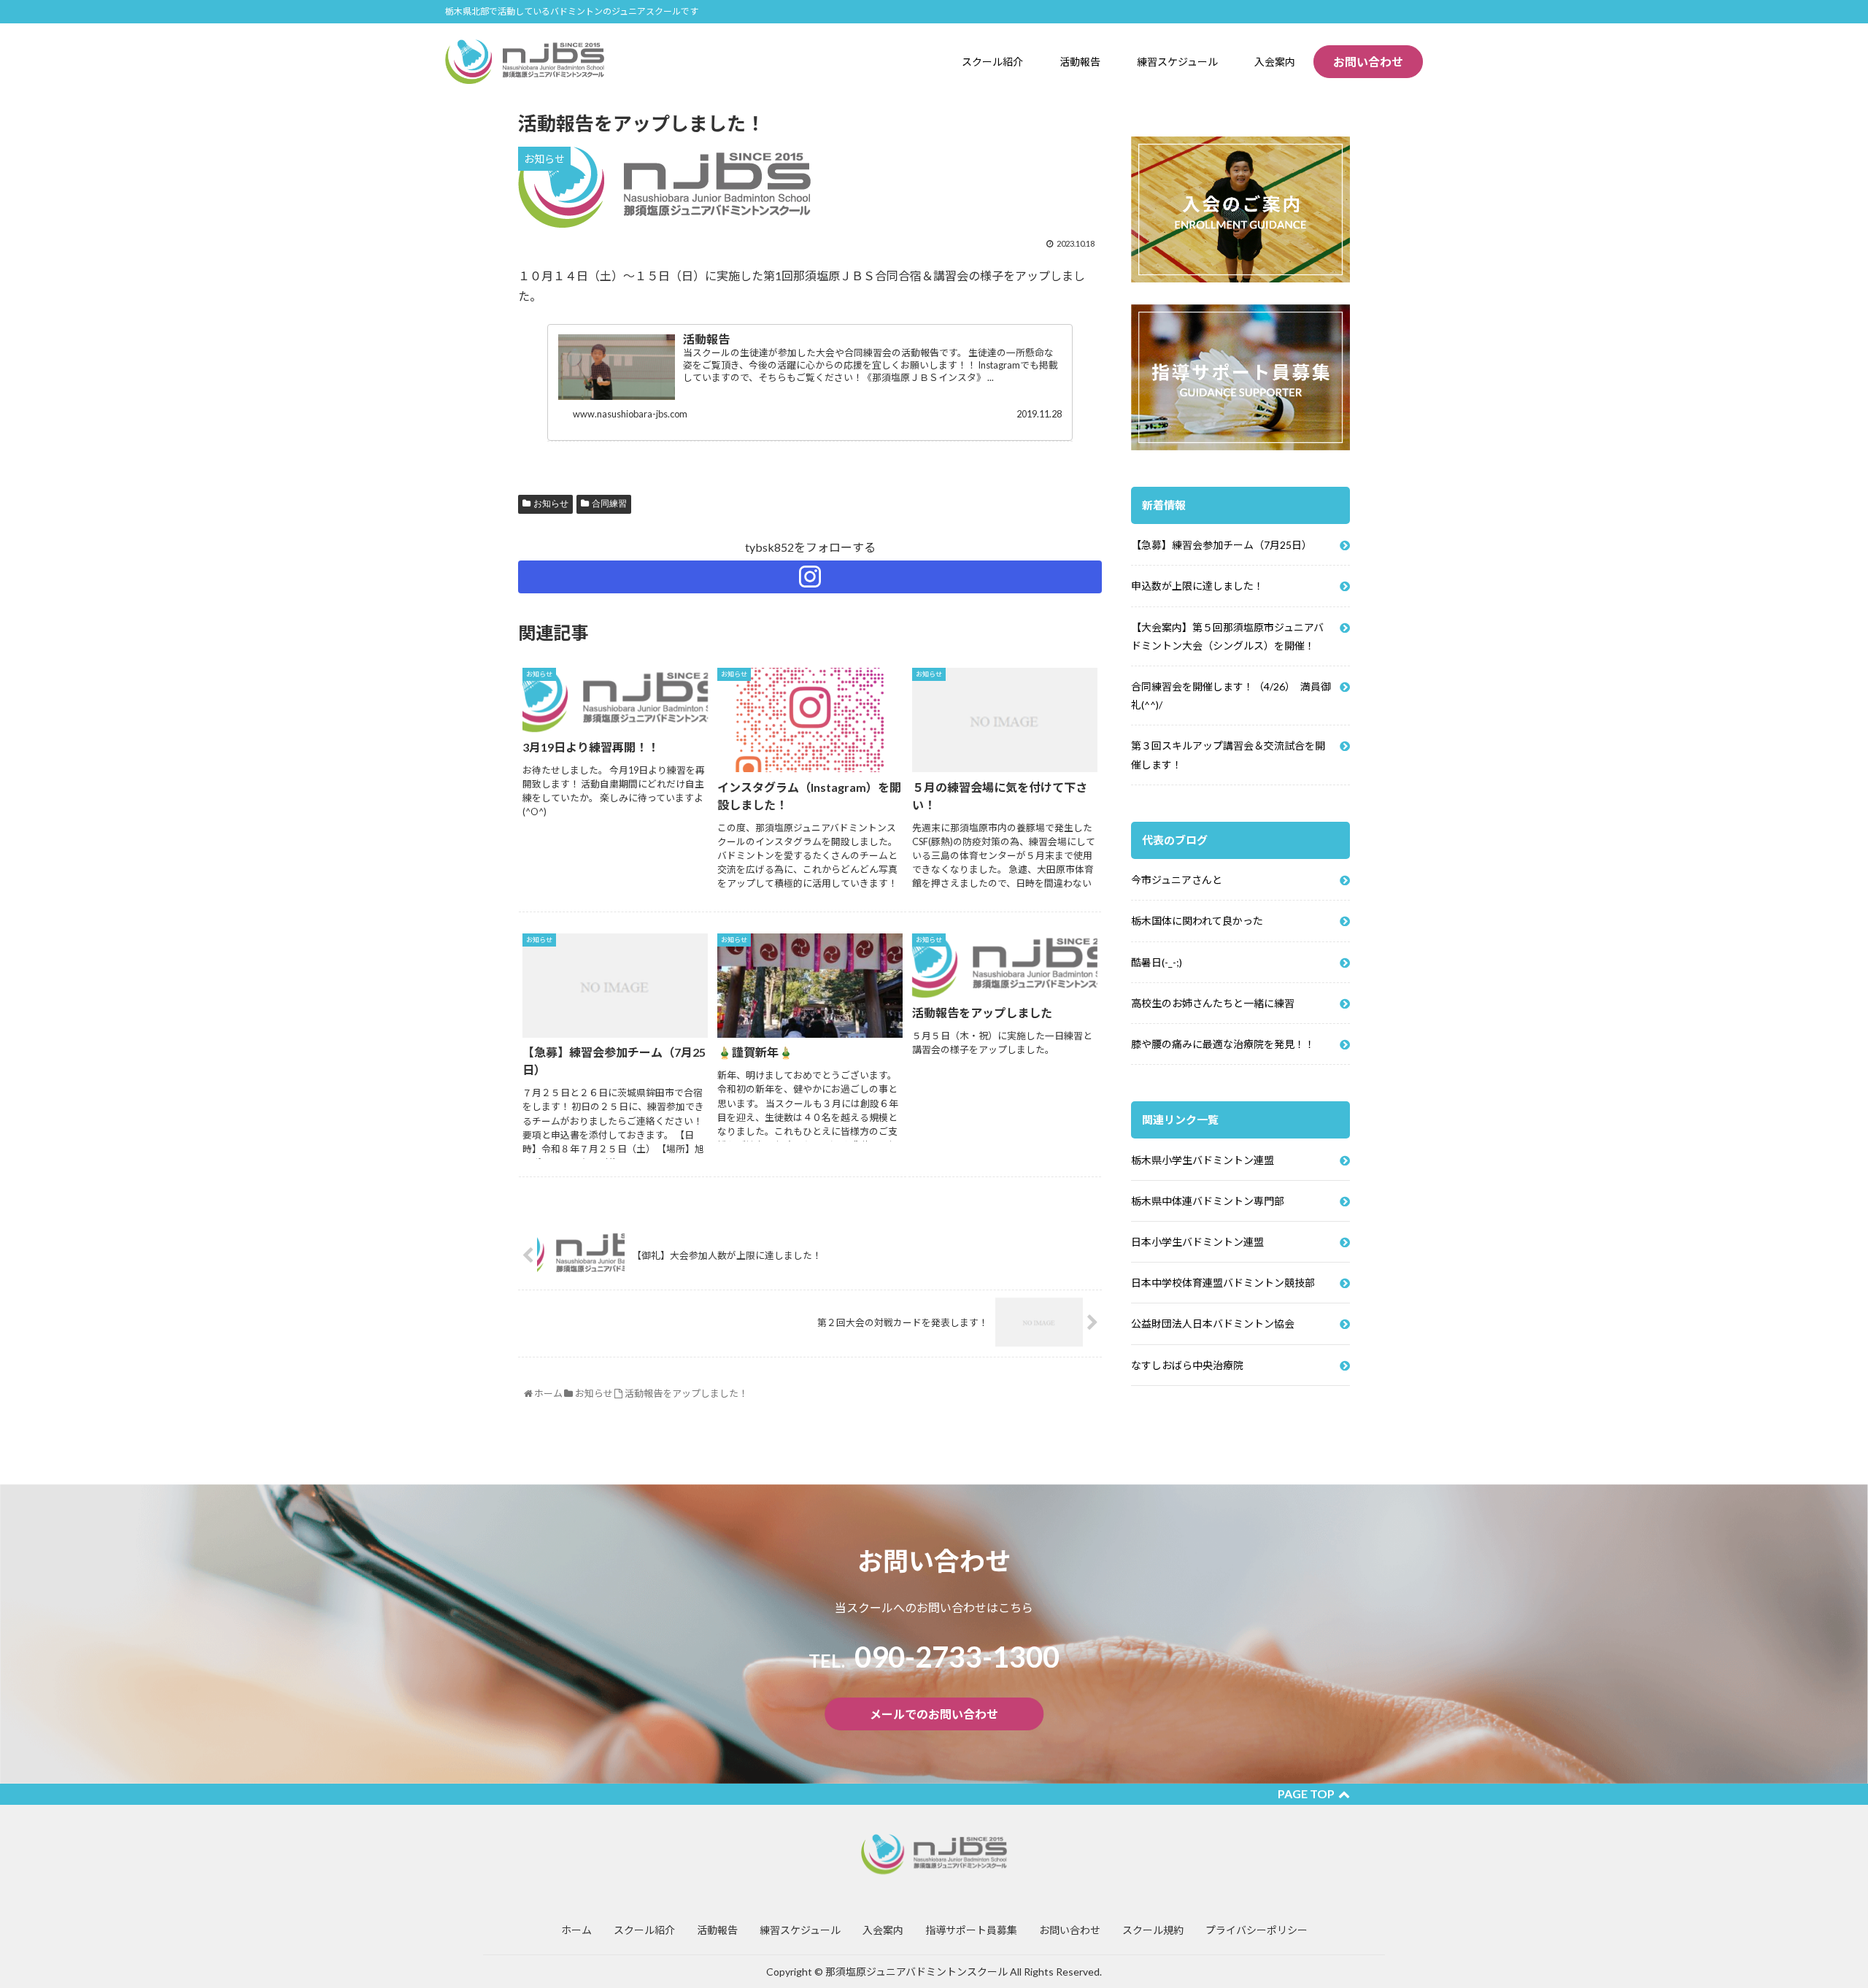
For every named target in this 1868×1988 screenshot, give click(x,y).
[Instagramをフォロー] (810, 577)
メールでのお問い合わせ (934, 1714)
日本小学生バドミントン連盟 (1197, 1242)
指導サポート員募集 (971, 1930)
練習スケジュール (800, 1930)
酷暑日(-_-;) (1157, 962)
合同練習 (609, 504)
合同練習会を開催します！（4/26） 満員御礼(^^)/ (1231, 696)
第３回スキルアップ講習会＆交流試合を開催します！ (1228, 755)
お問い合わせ (1368, 62)
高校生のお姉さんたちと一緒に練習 (1213, 1003)
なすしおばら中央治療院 (1187, 1365)
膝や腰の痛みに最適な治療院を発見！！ (1223, 1044)
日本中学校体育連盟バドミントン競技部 (1223, 1283)
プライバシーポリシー (1257, 1930)
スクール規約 (1153, 1930)
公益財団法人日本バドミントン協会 (1213, 1324)
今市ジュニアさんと (1177, 880)
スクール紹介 (644, 1930)
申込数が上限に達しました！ (1197, 586)
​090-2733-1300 (934, 1657)
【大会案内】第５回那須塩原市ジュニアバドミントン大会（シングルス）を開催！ (1227, 636)
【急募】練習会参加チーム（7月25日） (1221, 545)
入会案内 (883, 1930)
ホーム (576, 1930)
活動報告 (717, 1930)
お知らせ (551, 504)
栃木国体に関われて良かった (1197, 921)
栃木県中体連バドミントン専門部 (1208, 1201)
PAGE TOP (1306, 1794)
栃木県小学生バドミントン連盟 (1203, 1160)
